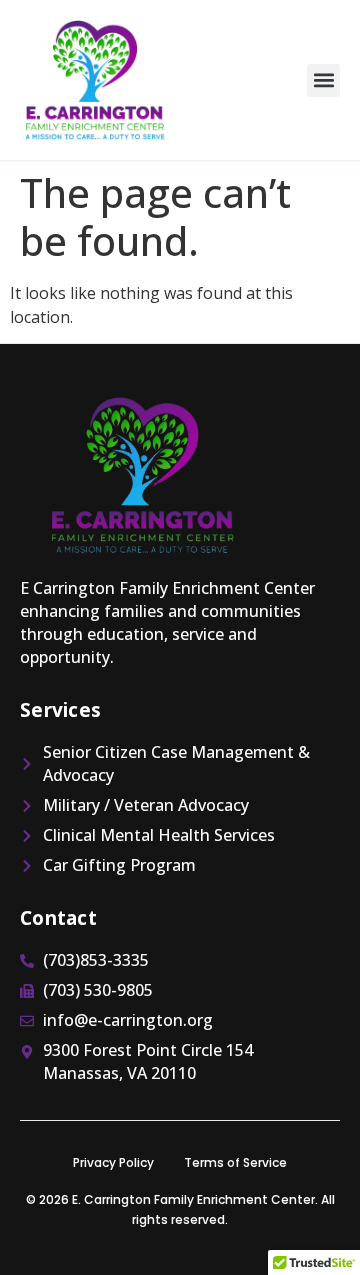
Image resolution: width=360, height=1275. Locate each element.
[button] (323, 80)
